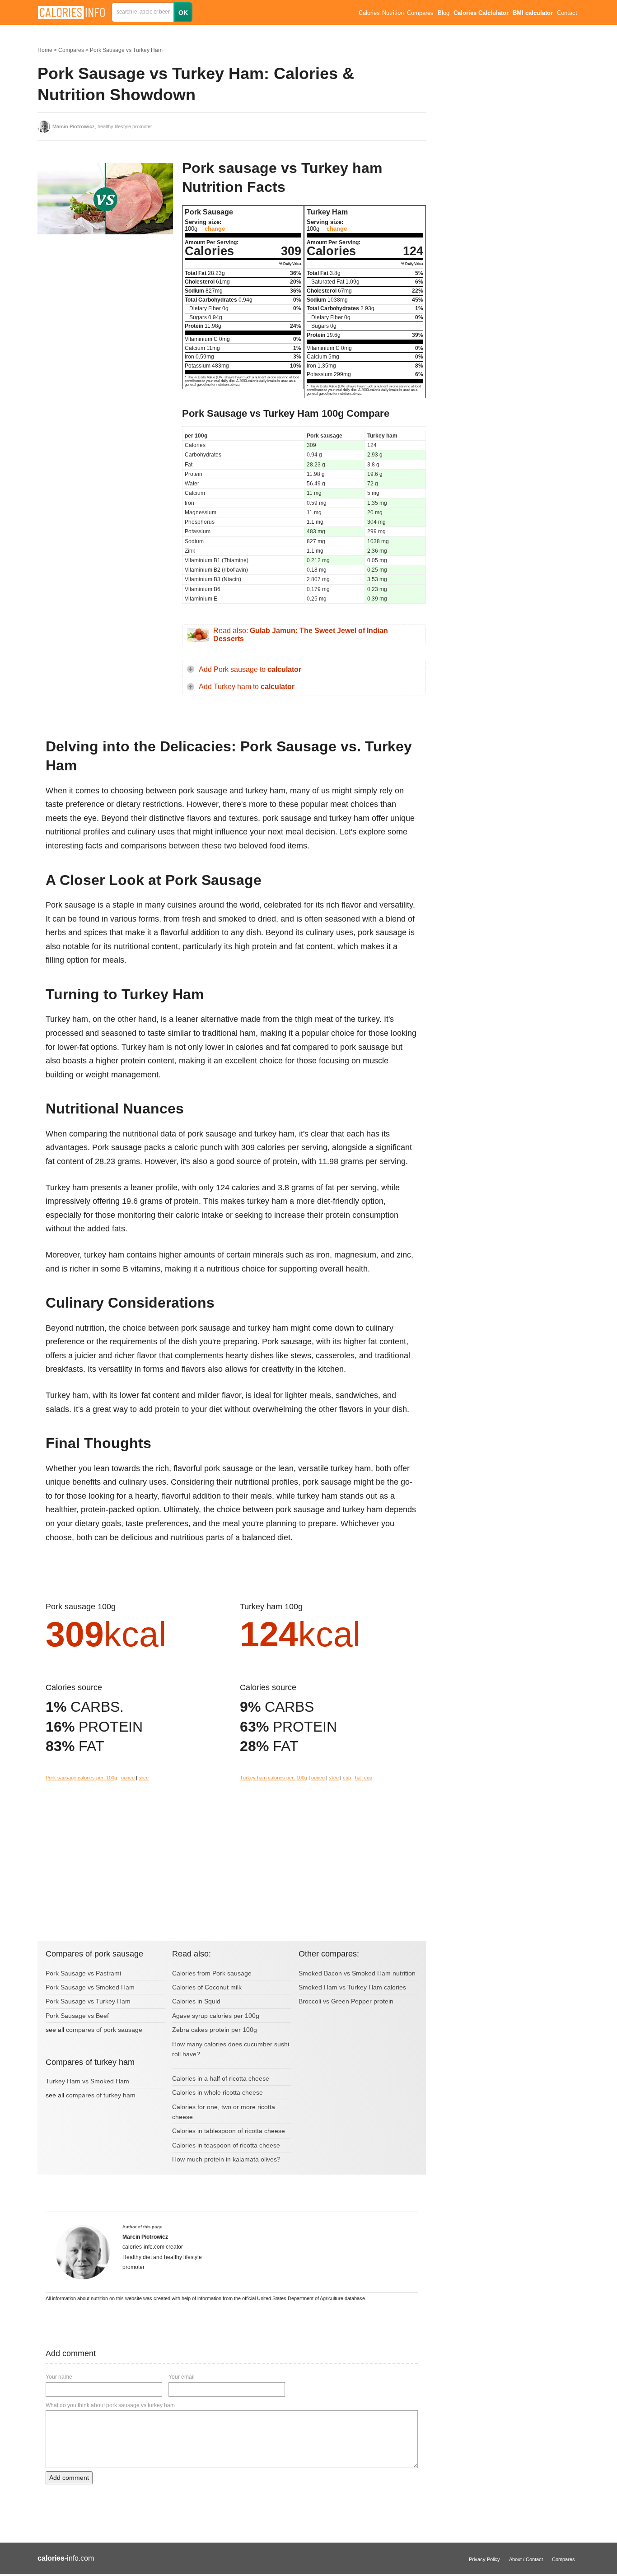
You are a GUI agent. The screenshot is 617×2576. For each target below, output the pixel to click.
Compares (420, 13)
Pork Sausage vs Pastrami (83, 1973)
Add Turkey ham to (247, 687)
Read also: (301, 635)
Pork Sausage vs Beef (77, 2016)
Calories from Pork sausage (212, 1973)
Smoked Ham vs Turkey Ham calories (352, 1987)
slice (144, 1778)
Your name (59, 2377)
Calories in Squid (196, 2001)
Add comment (69, 2478)
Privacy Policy (484, 2559)
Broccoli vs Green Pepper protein (346, 2001)
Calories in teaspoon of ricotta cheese (226, 2145)
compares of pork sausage (104, 2030)
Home (45, 50)
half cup (364, 1778)
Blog (444, 13)
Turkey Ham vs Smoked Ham (87, 2081)
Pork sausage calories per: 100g (81, 1778)
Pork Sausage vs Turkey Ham (126, 50)
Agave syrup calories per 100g (216, 2016)
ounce (128, 1778)
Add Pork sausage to (250, 669)
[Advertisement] (105, 316)
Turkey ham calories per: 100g (273, 1778)
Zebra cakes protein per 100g (215, 2030)
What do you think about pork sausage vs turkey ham (110, 2405)
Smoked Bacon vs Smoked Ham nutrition (357, 1973)
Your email (182, 2377)
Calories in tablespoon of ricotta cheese (229, 2131)
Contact (567, 13)
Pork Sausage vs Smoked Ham (90, 1987)
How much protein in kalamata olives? (226, 2159)
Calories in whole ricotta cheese (217, 2092)
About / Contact (526, 2559)
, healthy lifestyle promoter (102, 126)
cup (347, 1778)
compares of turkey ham (101, 2095)
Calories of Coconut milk (207, 1987)
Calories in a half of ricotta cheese (221, 2078)
